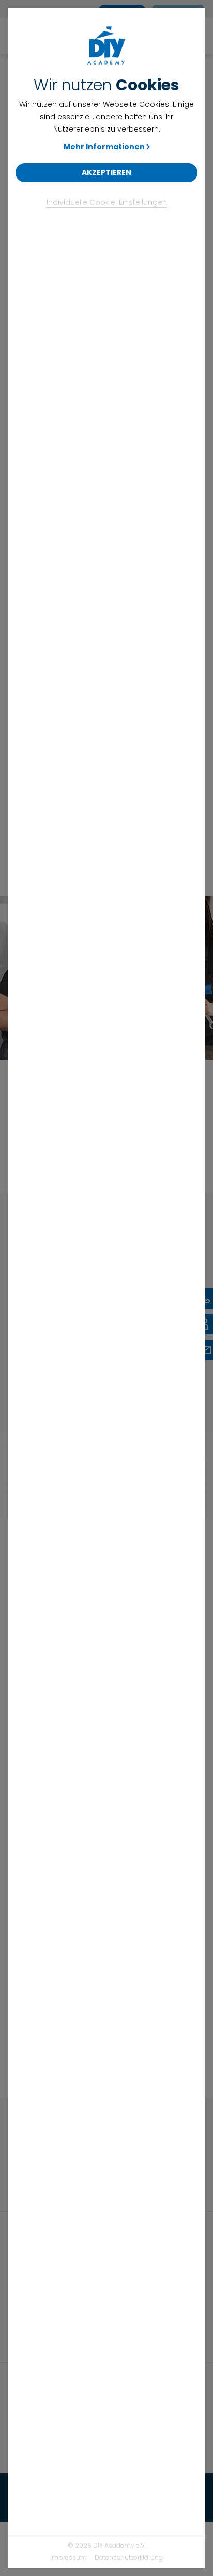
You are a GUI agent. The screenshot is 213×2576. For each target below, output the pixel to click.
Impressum (69, 2558)
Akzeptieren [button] (106, 172)
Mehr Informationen (104, 147)
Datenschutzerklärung (129, 2558)
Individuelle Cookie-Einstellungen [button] (107, 202)
